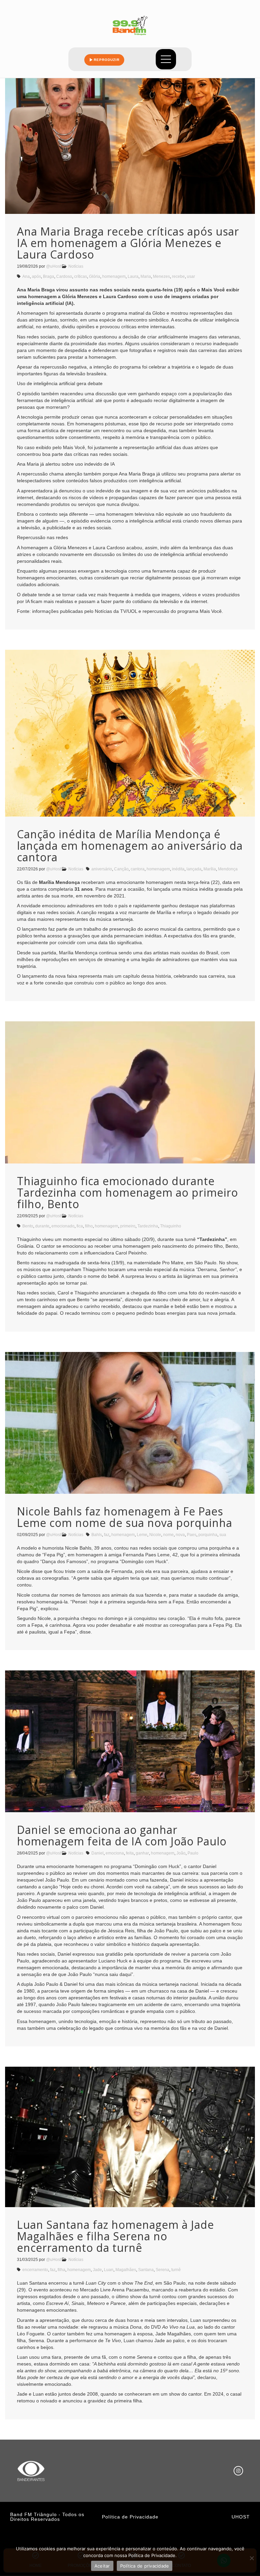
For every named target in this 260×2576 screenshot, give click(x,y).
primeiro (128, 1226)
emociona (115, 1853)
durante (42, 1226)
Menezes (161, 276)
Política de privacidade (145, 2566)
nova (180, 1535)
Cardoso (64, 276)
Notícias (76, 266)
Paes (192, 1535)
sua (223, 1535)
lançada (194, 869)
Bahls (97, 1535)
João (181, 1853)
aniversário (102, 869)
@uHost (53, 266)
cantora (138, 869)
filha (61, 2270)
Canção (121, 869)
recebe (178, 276)
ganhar (142, 1853)
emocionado (63, 1226)
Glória (95, 276)
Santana (146, 2270)
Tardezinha (148, 1226)
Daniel (97, 1853)
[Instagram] (238, 2471)
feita (130, 1853)
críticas (81, 276)
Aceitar (102, 2566)
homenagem (114, 276)
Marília (210, 869)
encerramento (35, 2270)
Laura (133, 276)
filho (89, 1226)
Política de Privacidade (130, 2517)
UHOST (241, 2517)
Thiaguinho (171, 1226)
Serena (162, 2270)
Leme (142, 1535)
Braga (49, 276)
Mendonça (228, 869)
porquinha (208, 1535)
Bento (28, 1226)
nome (168, 1535)
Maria (146, 276)
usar (191, 276)
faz (107, 1535)
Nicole (155, 1535)
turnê (176, 2270)
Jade (97, 2270)
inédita (178, 869)
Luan (109, 2270)
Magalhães (126, 2270)
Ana (26, 276)
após (36, 276)
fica (80, 1226)
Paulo (193, 1853)
